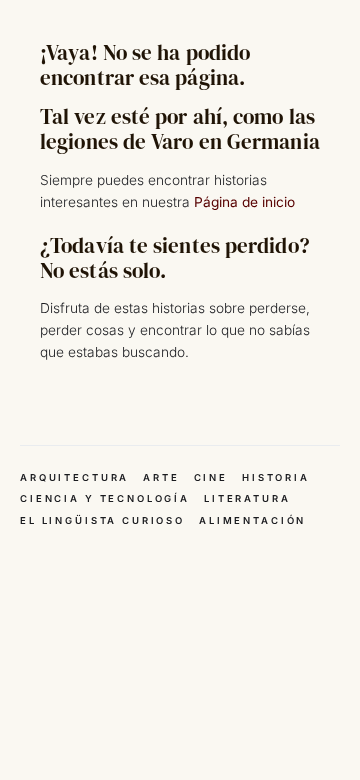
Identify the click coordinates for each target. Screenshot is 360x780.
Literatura (247, 498)
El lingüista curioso (102, 520)
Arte (161, 477)
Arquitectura (74, 477)
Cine (211, 477)
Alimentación (252, 520)
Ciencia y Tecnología (105, 498)
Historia (276, 477)
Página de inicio (244, 202)
